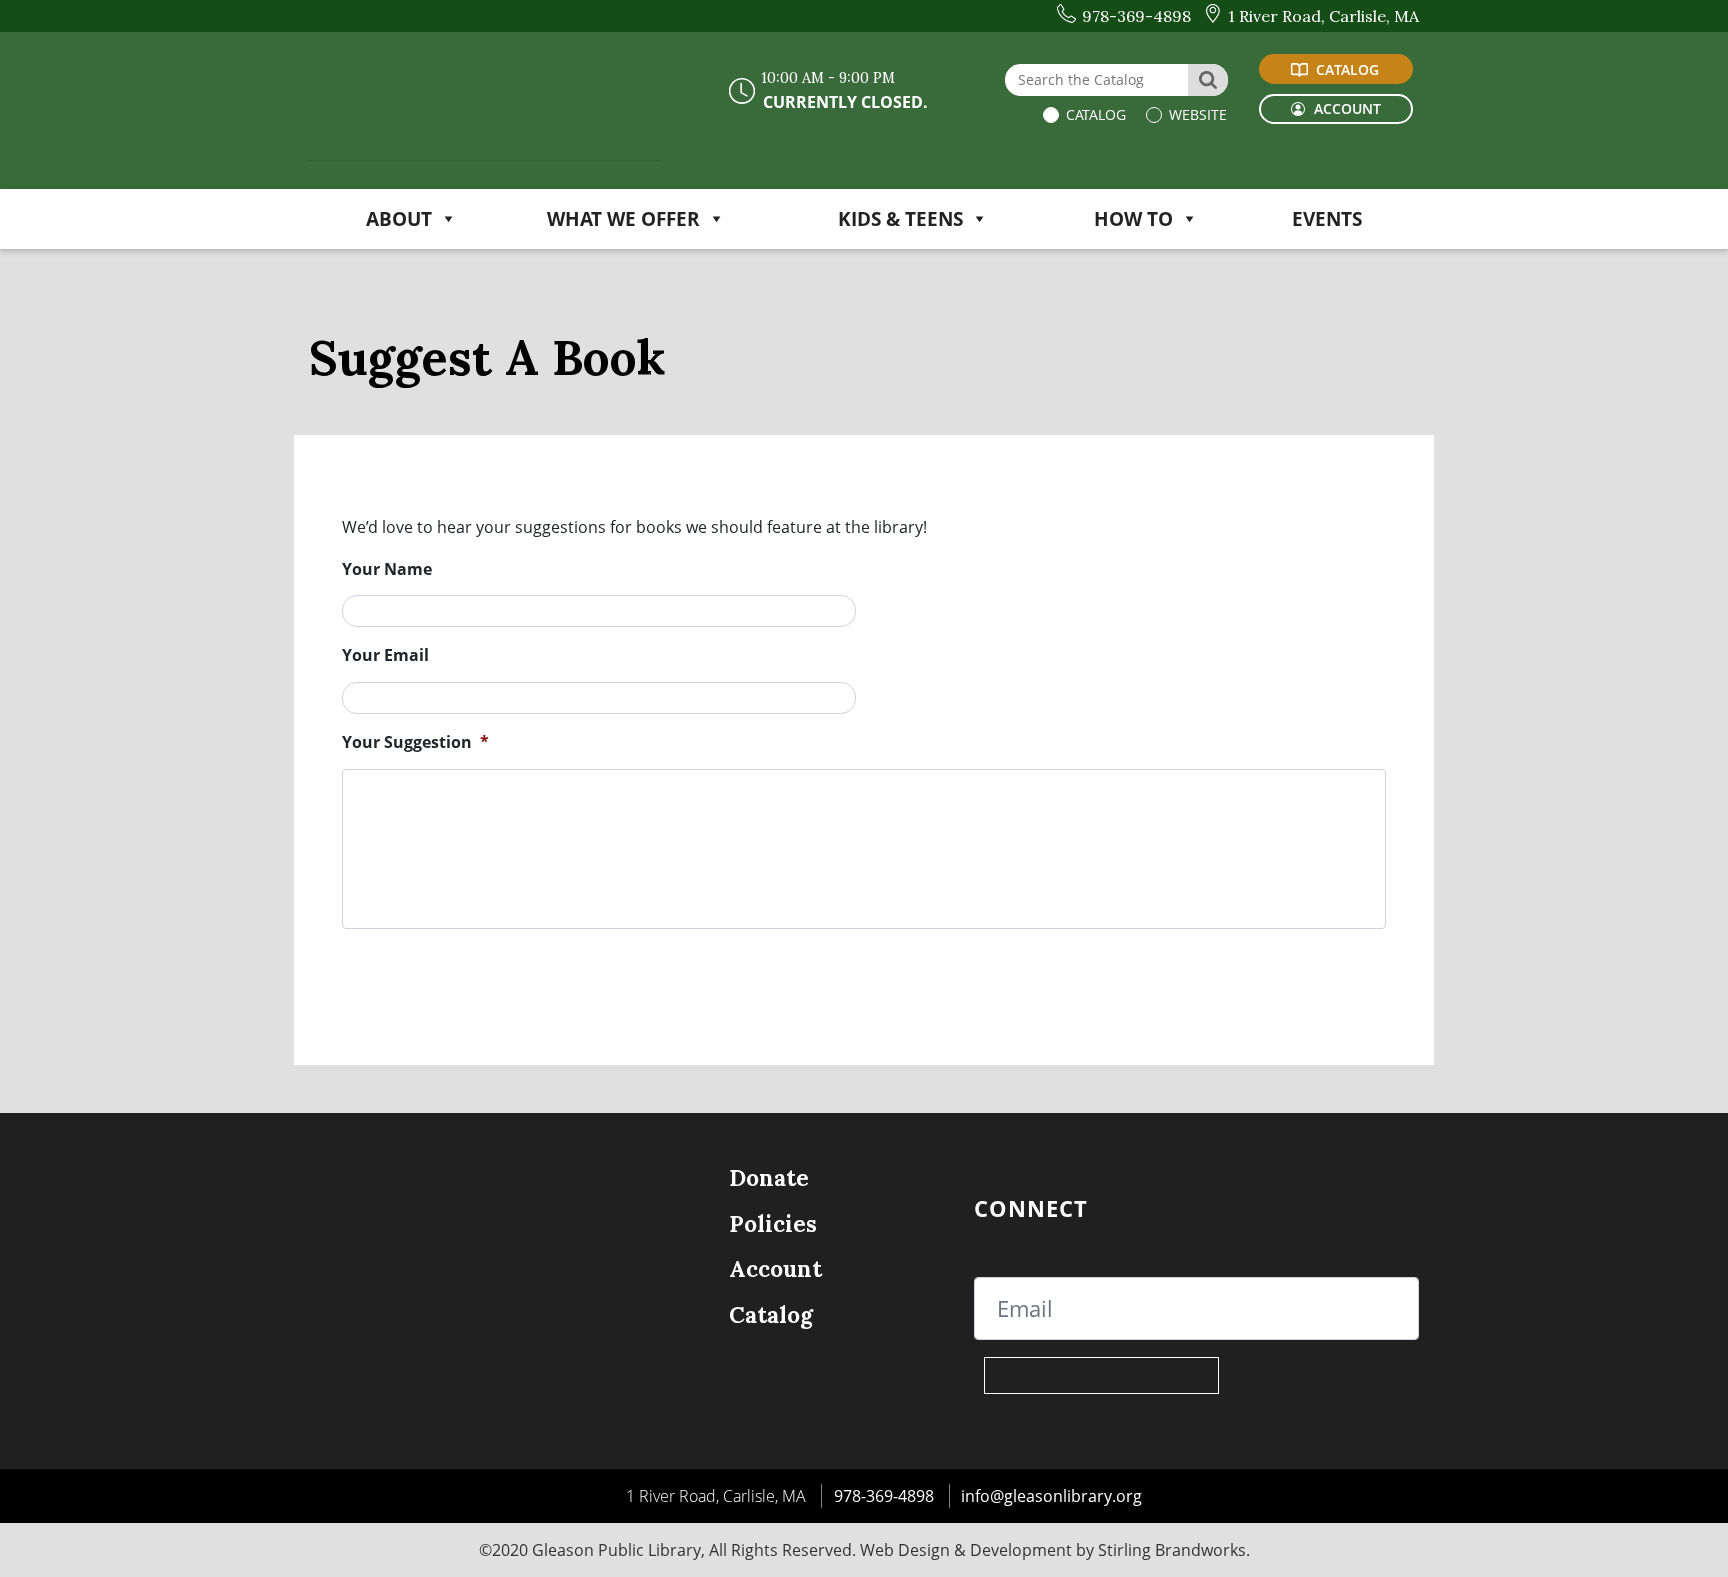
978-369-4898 (884, 1496)
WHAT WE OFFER (623, 218)
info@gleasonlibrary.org (1051, 1496)
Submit (470, 960)
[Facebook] (1153, 1208)
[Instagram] (1280, 1208)
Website (1196, 114)
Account (775, 1268)
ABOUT (399, 218)
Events (1327, 218)
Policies (773, 1223)
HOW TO (1133, 218)
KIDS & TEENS (900, 218)
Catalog (1094, 114)
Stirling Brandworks (1172, 1550)
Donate (769, 1177)
